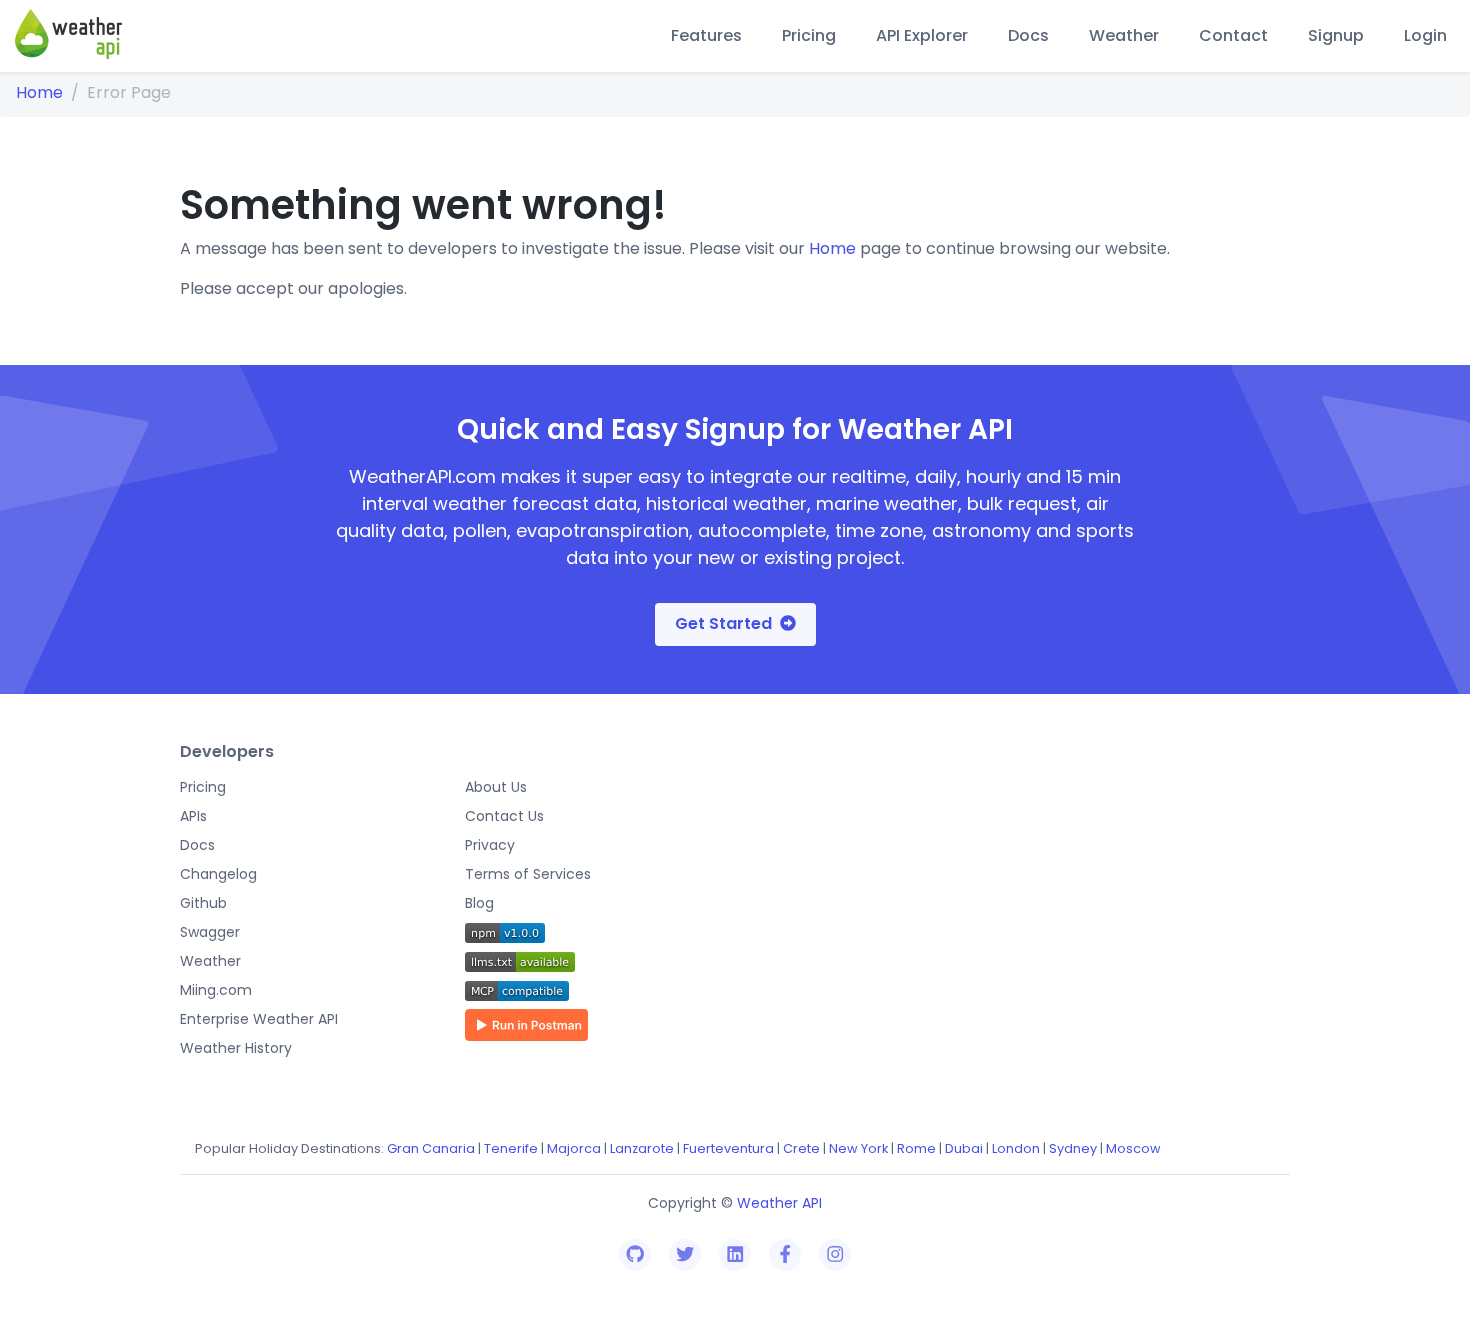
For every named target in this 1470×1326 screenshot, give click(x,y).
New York (858, 1148)
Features (706, 35)
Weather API (779, 1203)
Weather (1124, 35)
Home (39, 92)
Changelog (218, 874)
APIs (193, 816)
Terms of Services (528, 874)
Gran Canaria (431, 1148)
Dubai (964, 1148)
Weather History (236, 1048)
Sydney (1073, 1148)
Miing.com (216, 990)
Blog (479, 903)
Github (203, 903)
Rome (916, 1148)
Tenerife (511, 1148)
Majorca (574, 1148)
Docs (1028, 35)
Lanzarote (642, 1148)
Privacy (490, 845)
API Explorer (922, 35)
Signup (1336, 35)
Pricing (809, 35)
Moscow (1133, 1148)
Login (1425, 35)
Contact (1233, 35)
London (1016, 1148)
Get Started (723, 623)
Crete (801, 1148)
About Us (496, 787)
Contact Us (504, 816)
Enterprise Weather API (259, 1019)
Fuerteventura (728, 1148)
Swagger (210, 932)
